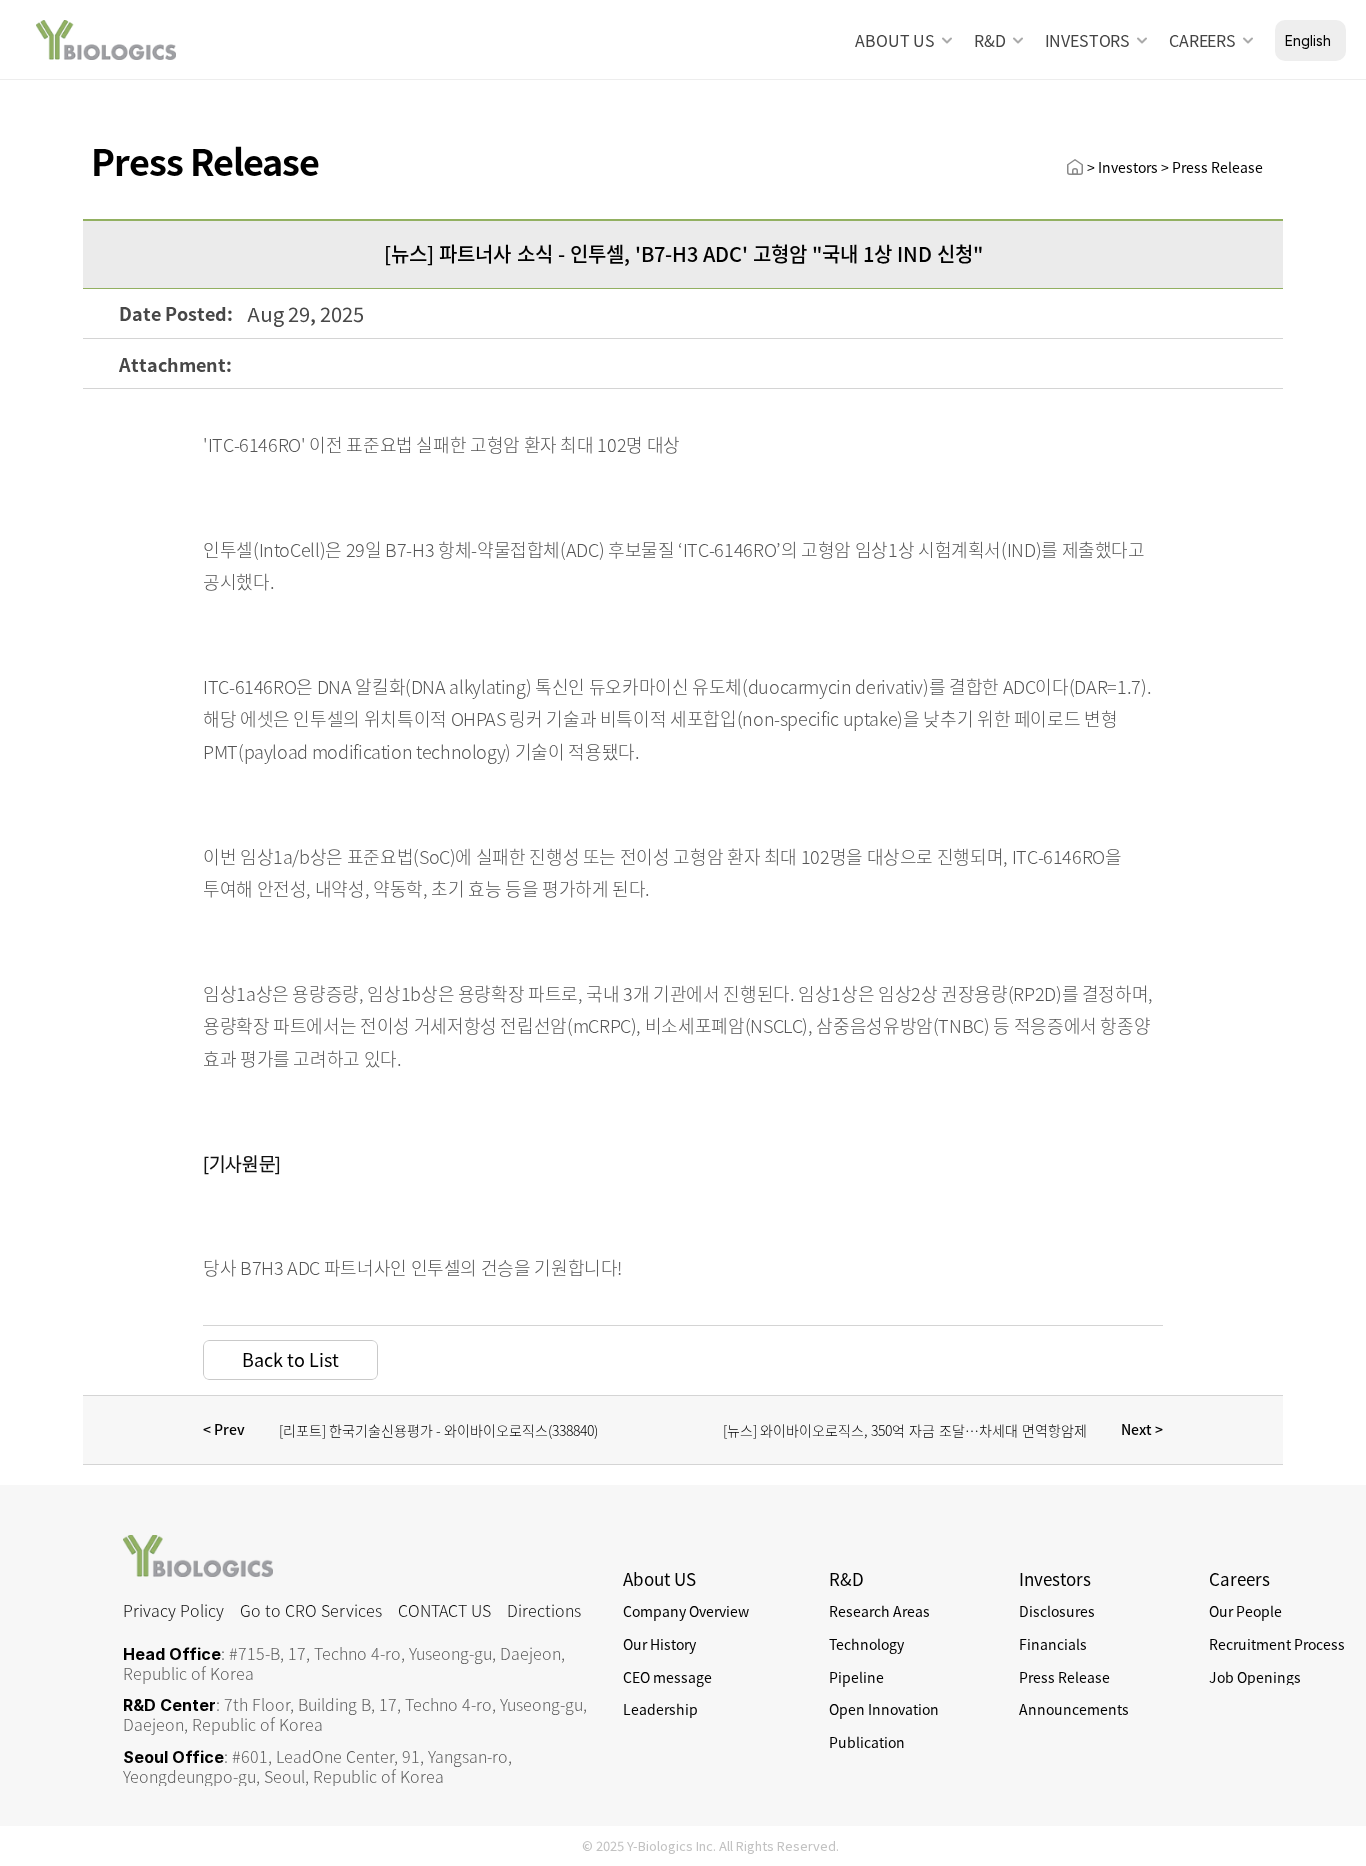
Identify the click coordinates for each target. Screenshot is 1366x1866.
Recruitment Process (1277, 1644)
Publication (867, 1742)
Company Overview (686, 1611)
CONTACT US (444, 1610)
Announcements (1074, 1709)
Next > (1140, 1429)
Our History (659, 1644)
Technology (866, 1644)
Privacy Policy (173, 1610)
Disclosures (1057, 1611)
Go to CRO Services (311, 1610)
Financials (1053, 1644)
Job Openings (1255, 1677)
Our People (1245, 1611)
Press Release (1064, 1677)
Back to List (290, 1359)
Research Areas (879, 1611)
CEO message (667, 1677)
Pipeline (856, 1677)
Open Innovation (884, 1709)
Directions (544, 1610)
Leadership (660, 1709)
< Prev (225, 1429)
